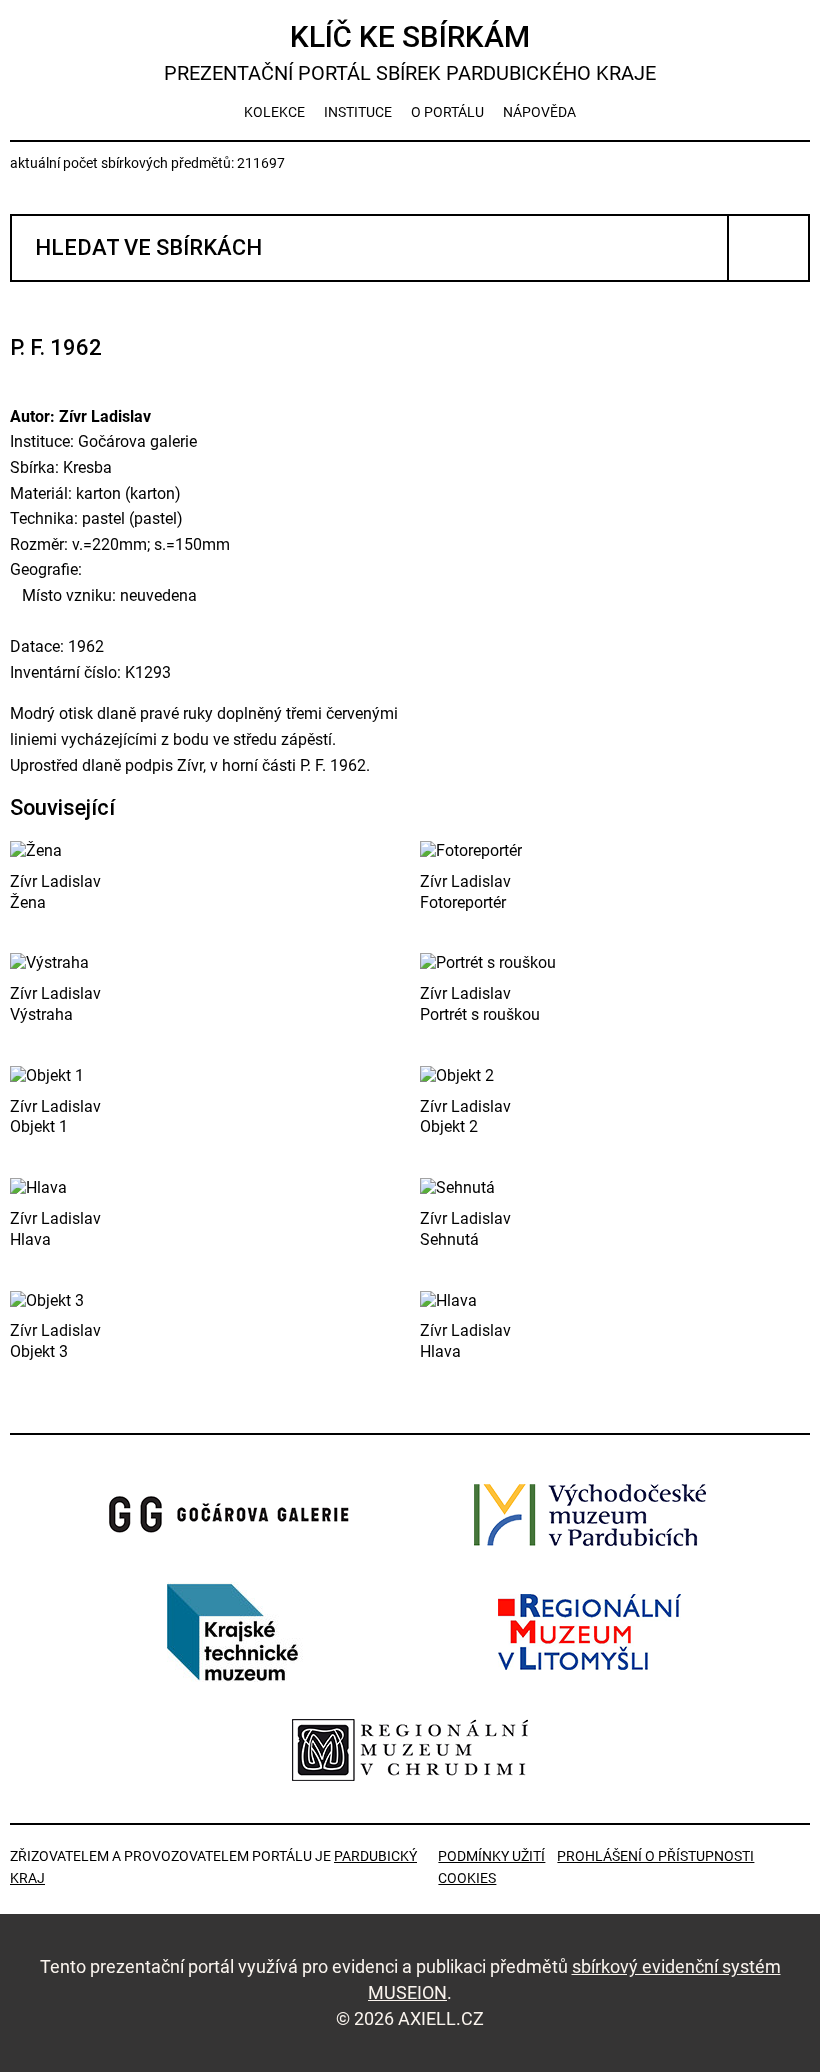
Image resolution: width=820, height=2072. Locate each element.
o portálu (447, 112)
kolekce (274, 112)
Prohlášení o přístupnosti (655, 1856)
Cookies (467, 1878)
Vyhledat (768, 248)
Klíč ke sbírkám (410, 52)
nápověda (539, 112)
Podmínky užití (491, 1856)
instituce (358, 112)
